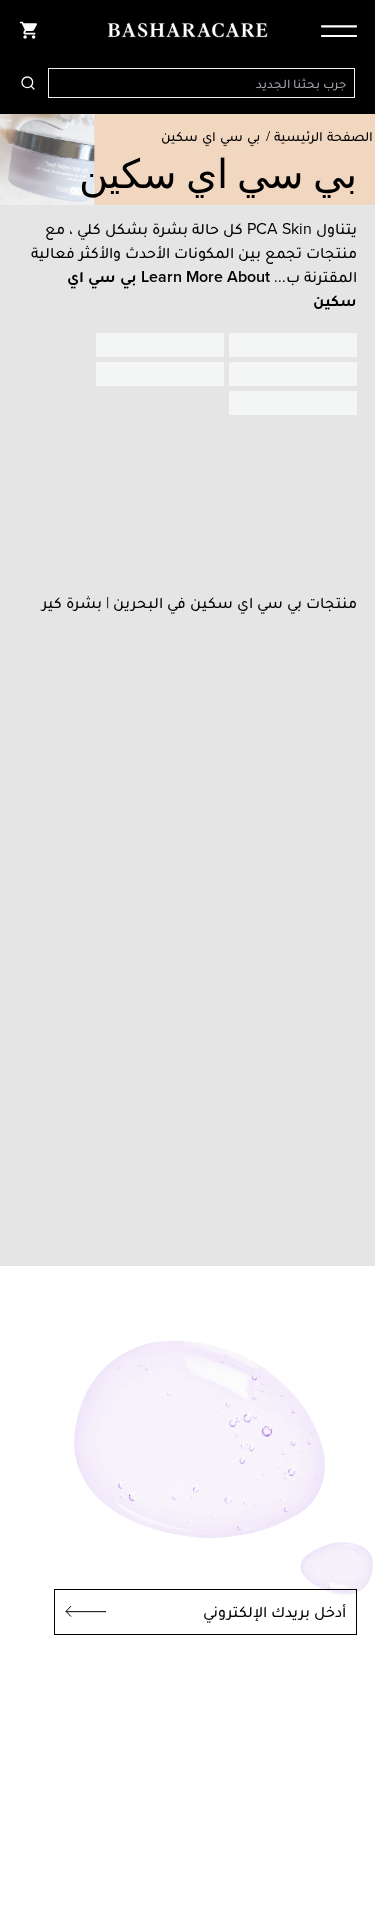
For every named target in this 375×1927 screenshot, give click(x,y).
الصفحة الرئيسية (323, 136)
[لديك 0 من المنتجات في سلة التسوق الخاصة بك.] (28, 30)
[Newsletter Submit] (80, 1612)
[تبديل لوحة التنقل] (333, 30)
